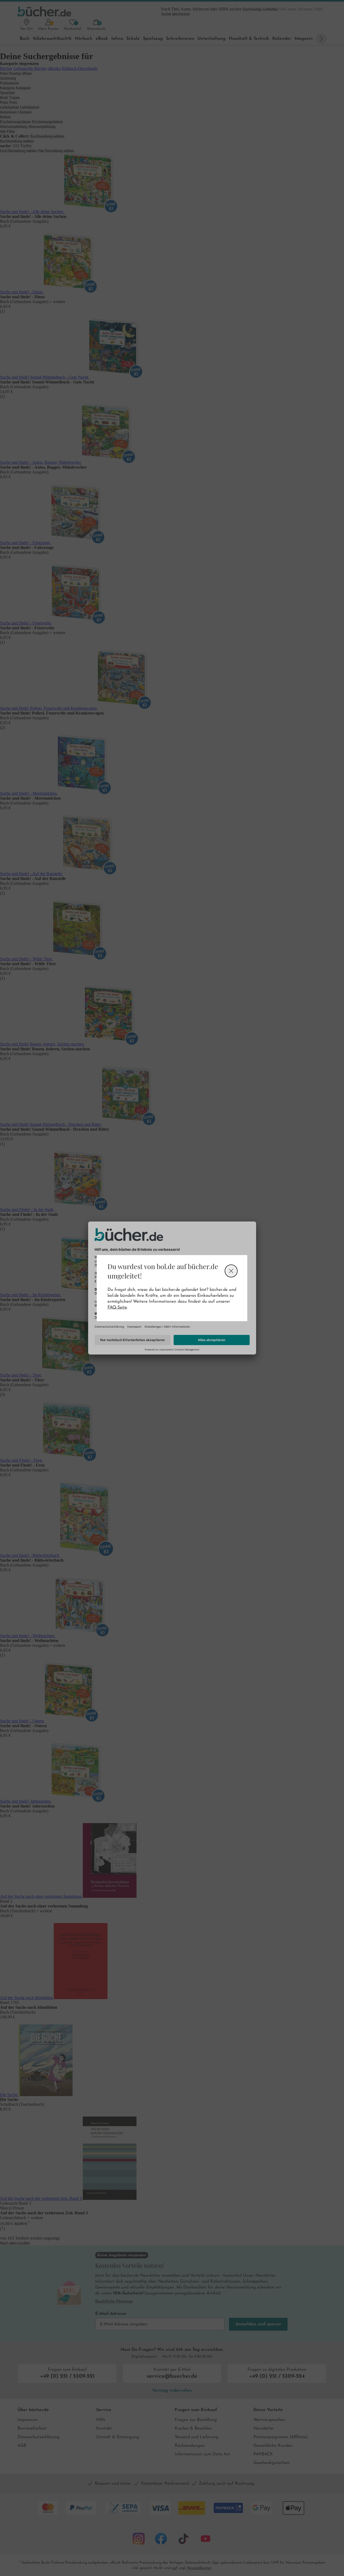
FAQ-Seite (117, 1307)
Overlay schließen (231, 1271)
